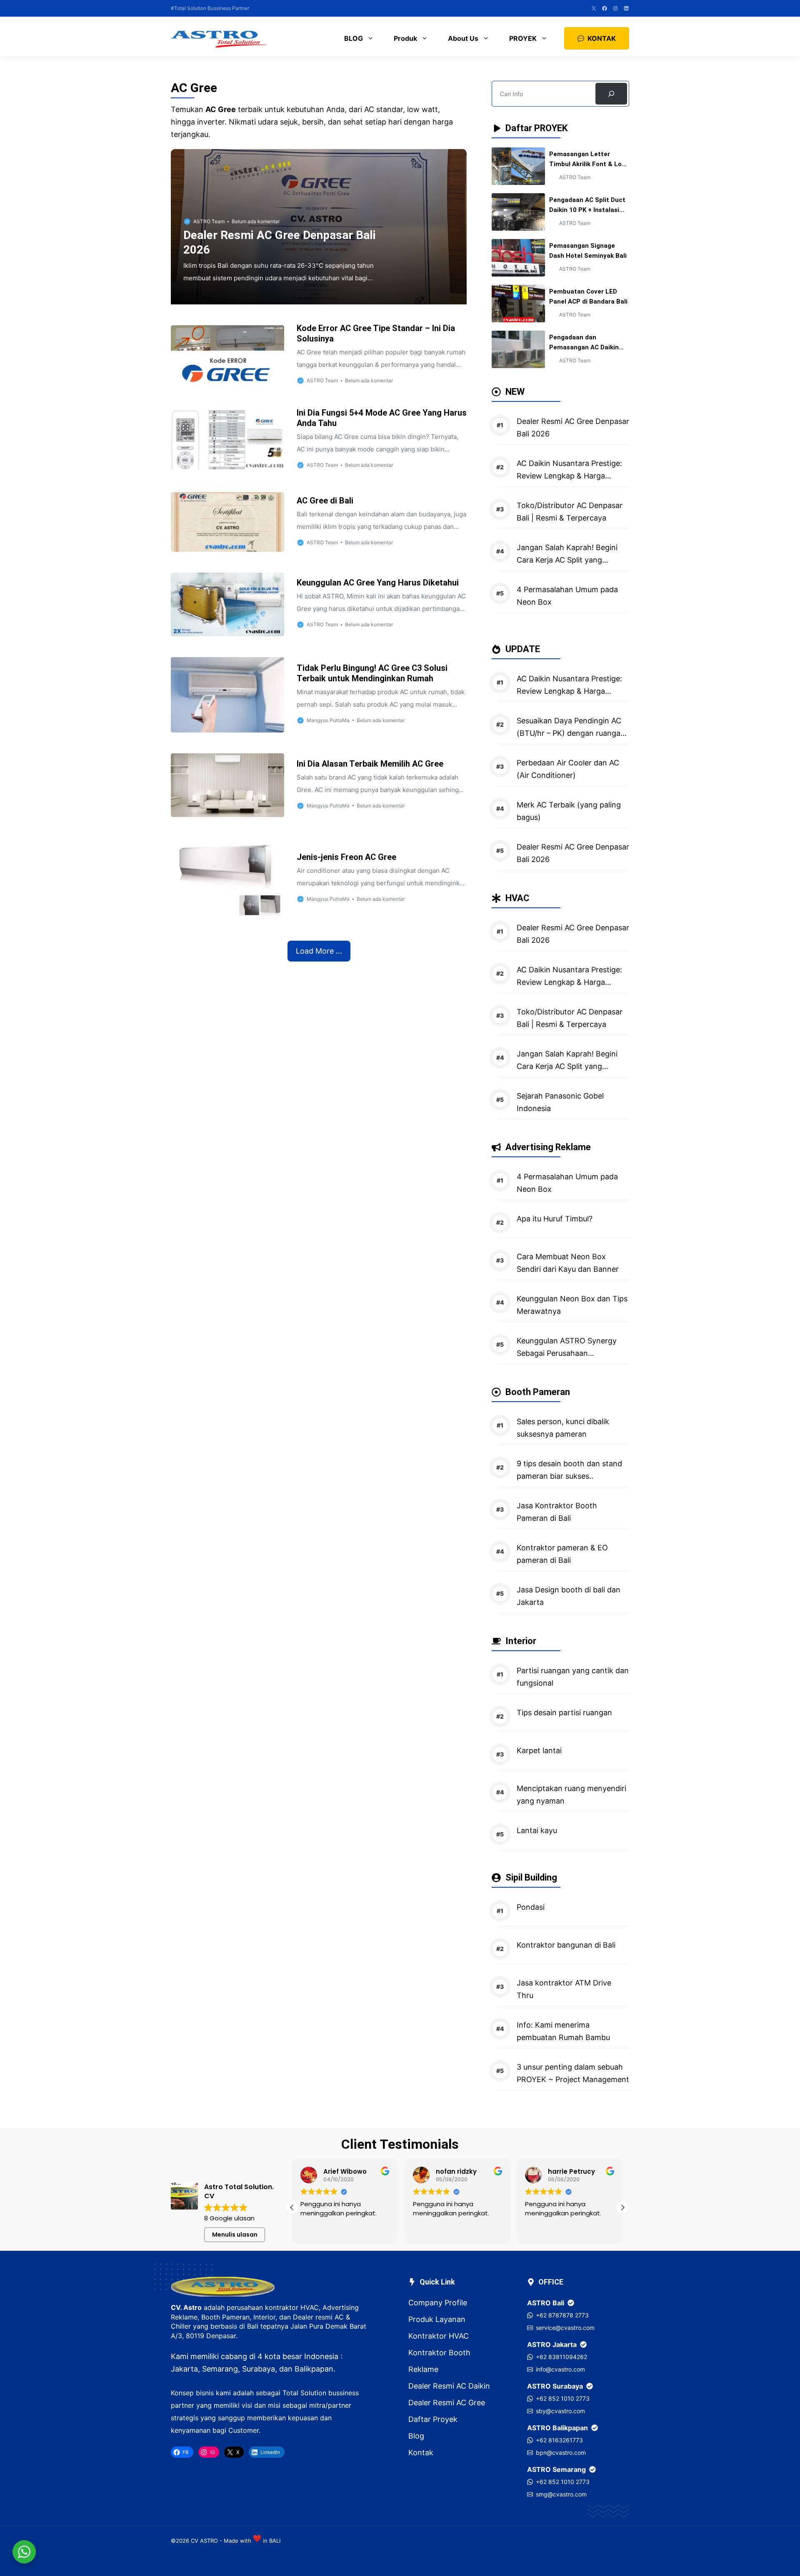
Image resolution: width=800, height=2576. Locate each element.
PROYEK (523, 38)
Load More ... (319, 951)
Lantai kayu (537, 1830)
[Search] (611, 94)
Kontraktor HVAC (439, 2336)
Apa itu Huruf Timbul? (555, 1219)
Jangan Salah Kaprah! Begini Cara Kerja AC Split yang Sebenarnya (567, 560)
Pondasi (531, 1907)
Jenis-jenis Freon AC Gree (346, 857)
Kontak (421, 2453)
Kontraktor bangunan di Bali (566, 1945)
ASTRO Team (209, 221)
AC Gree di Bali (325, 501)
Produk (405, 38)
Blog (416, 2436)
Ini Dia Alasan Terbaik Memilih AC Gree (370, 764)
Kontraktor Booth (439, 2353)
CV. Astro (186, 2307)
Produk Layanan (437, 2319)
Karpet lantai (539, 1750)
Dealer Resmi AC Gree (447, 2403)
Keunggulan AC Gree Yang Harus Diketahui (378, 583)
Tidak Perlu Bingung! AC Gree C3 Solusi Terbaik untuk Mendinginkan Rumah (372, 673)
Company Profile (438, 2303)
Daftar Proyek (433, 2419)
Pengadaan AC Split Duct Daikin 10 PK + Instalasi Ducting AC (587, 210)
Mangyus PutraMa (328, 720)
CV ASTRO (204, 2541)
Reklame (423, 2369)
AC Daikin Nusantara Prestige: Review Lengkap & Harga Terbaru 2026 (569, 476)
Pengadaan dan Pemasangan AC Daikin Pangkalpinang (584, 347)
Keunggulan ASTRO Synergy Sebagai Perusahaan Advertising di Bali (567, 1353)
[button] (622, 2207)
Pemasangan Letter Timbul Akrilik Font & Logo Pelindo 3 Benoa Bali (589, 164)
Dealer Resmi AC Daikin (449, 2386)
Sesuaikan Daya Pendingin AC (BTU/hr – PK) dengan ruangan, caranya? (572, 733)
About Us (463, 38)
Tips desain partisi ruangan (564, 1713)
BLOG (354, 38)
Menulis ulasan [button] (235, 2235)
